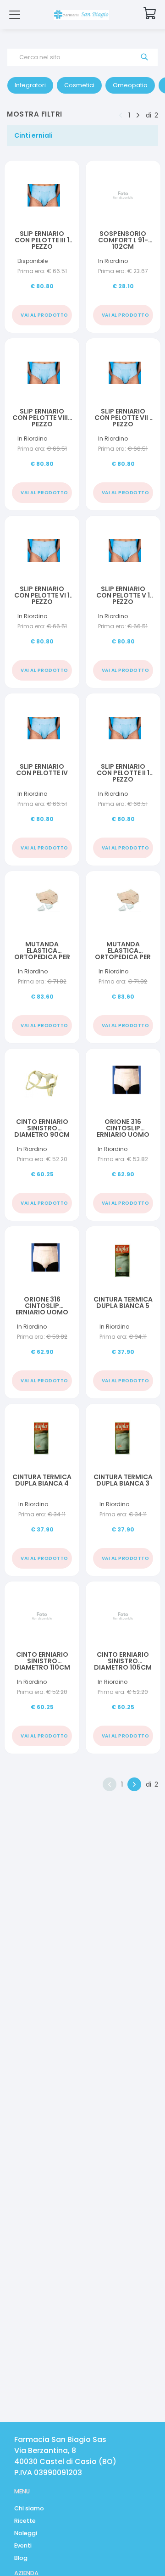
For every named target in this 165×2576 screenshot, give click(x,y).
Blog (21, 2558)
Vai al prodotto (44, 315)
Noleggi (26, 2533)
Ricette (25, 2521)
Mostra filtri (35, 114)
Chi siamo (29, 2508)
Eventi (23, 2545)
